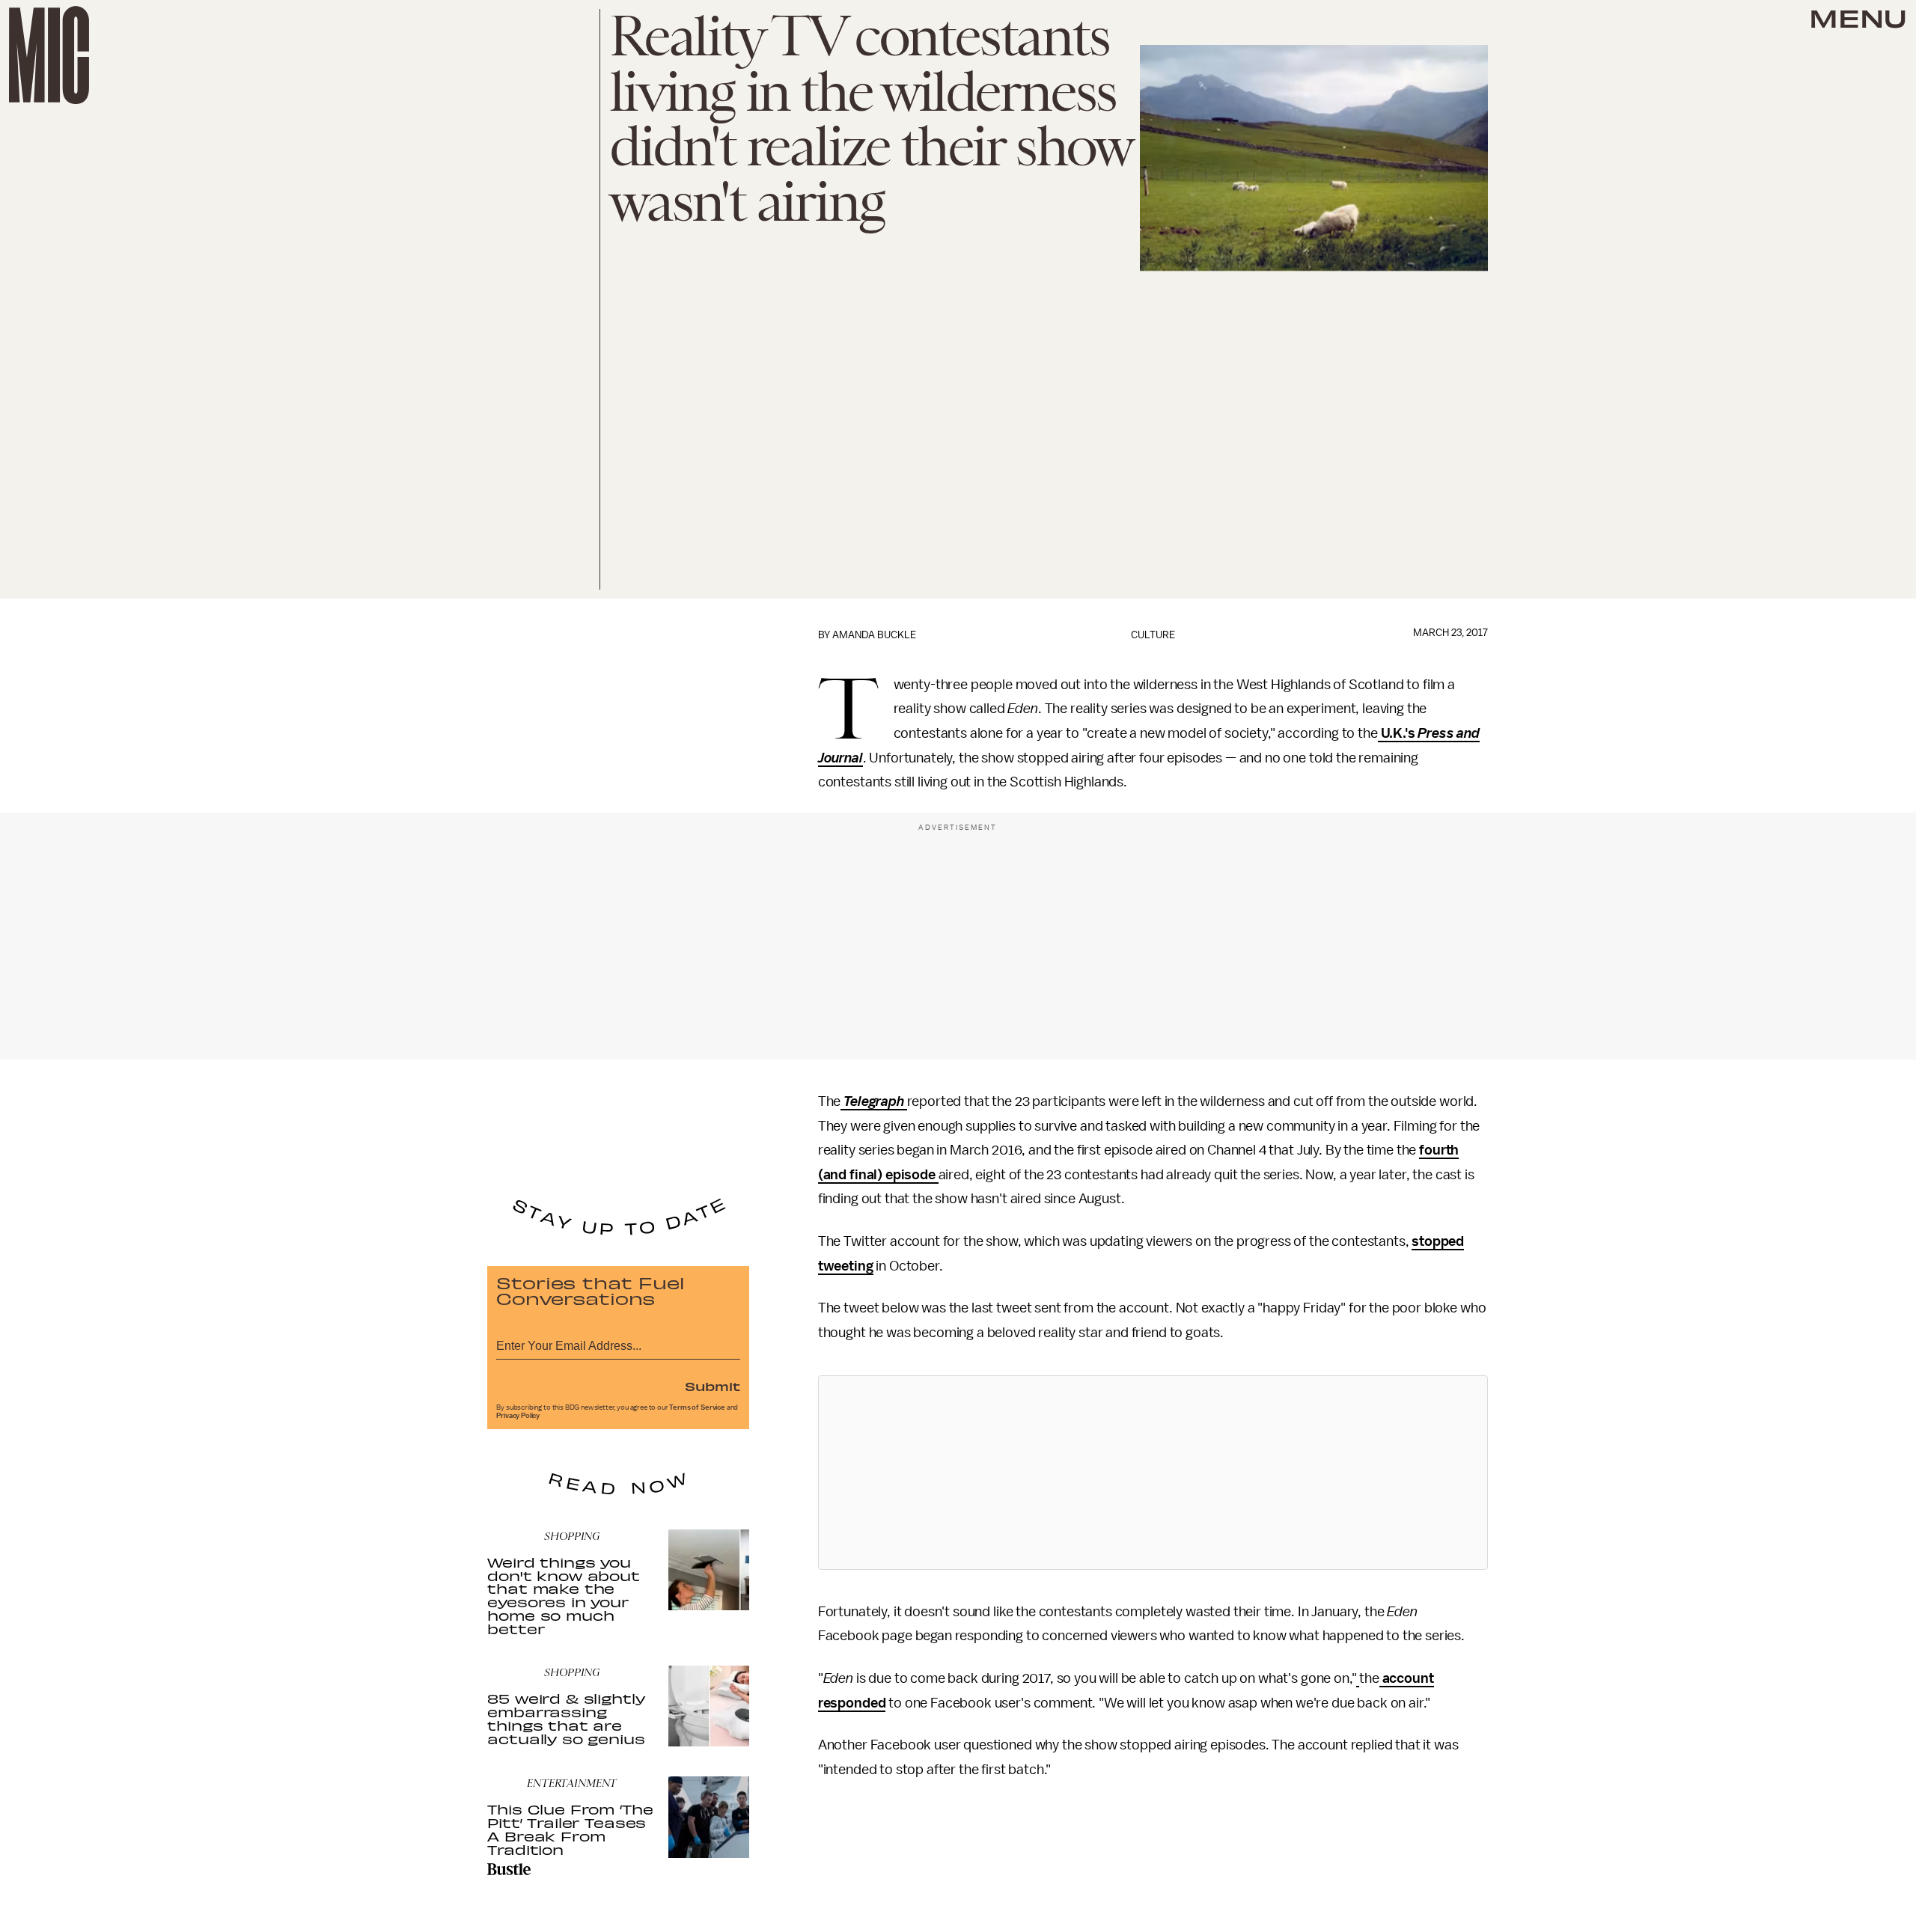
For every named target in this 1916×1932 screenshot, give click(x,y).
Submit (713, 1386)
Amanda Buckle (874, 635)
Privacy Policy (518, 1416)
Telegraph (874, 1101)
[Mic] (49, 55)
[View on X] (1153, 1473)
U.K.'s (1398, 733)
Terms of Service (697, 1407)
